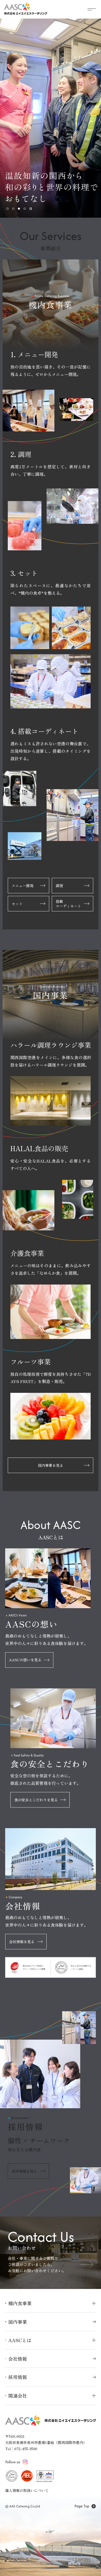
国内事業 (18, 2322)
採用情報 (18, 2377)
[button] (8, 209)
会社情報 (18, 2359)
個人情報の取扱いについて (27, 2490)
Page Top (82, 2506)
